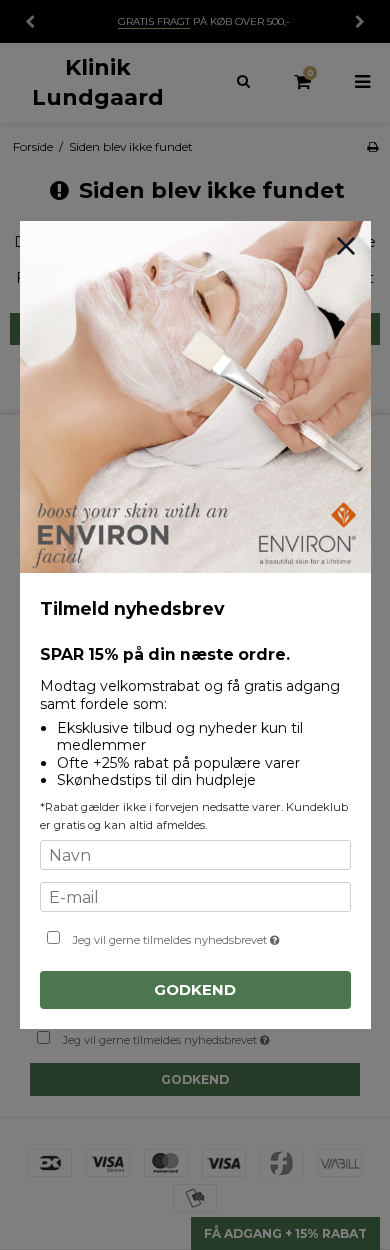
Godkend (195, 989)
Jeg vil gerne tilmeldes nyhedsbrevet (195, 935)
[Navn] (195, 857)
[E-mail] (195, 899)
